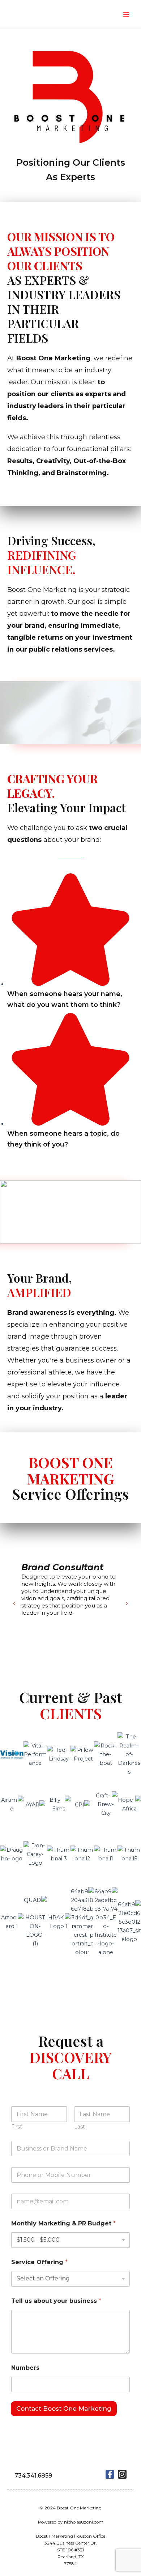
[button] (14, 1603)
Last (80, 2127)
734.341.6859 (33, 2476)
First (17, 2127)
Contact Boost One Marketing (64, 2408)
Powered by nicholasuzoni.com (71, 2522)
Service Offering (39, 2262)
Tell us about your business (56, 2301)
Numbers (25, 2368)
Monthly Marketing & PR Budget (63, 2223)
